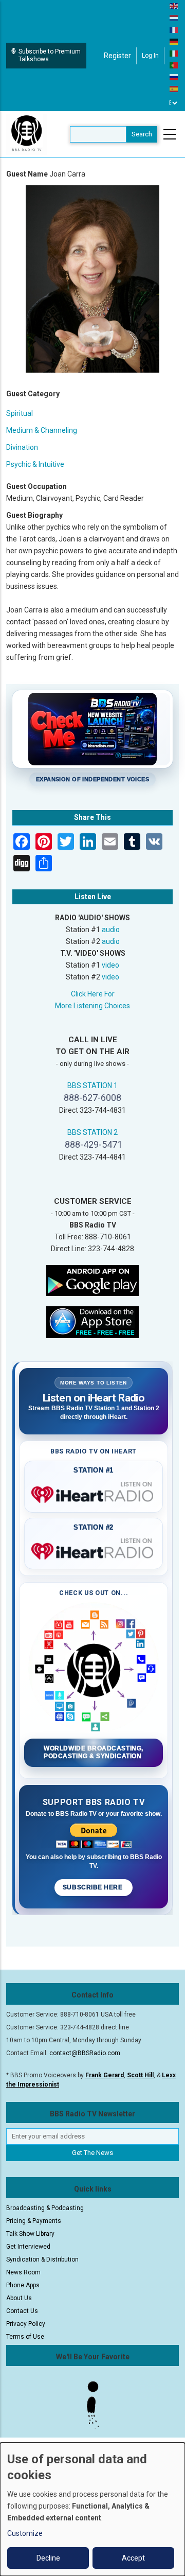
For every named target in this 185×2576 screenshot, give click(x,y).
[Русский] (174, 77)
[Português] (174, 65)
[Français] (174, 29)
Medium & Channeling (42, 430)
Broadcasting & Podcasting (45, 2208)
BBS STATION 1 (92, 1085)
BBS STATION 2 (92, 1132)
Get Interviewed (28, 2247)
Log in (150, 56)
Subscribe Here (94, 1887)
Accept (133, 2558)
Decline (48, 2558)
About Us (19, 2298)
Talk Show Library (30, 2234)
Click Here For (93, 994)
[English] (174, 6)
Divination (22, 447)
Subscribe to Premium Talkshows (50, 55)
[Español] (174, 89)
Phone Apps (23, 2285)
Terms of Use (25, 2337)
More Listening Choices (92, 1006)
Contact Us (22, 2311)
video (110, 965)
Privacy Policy (26, 2324)
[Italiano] (174, 53)
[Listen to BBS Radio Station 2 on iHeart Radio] (94, 1549)
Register (117, 56)
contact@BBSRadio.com (85, 2053)
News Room (23, 2272)
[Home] (27, 134)
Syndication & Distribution (42, 2259)
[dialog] (92, 2509)
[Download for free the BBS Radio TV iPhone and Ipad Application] (92, 1321)
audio (111, 930)
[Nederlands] (174, 17)
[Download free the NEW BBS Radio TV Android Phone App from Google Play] (92, 1280)
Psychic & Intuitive (35, 464)
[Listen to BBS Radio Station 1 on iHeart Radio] (94, 1493)
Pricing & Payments (34, 2221)
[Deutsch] (174, 41)
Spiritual (20, 413)
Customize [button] (25, 2533)
